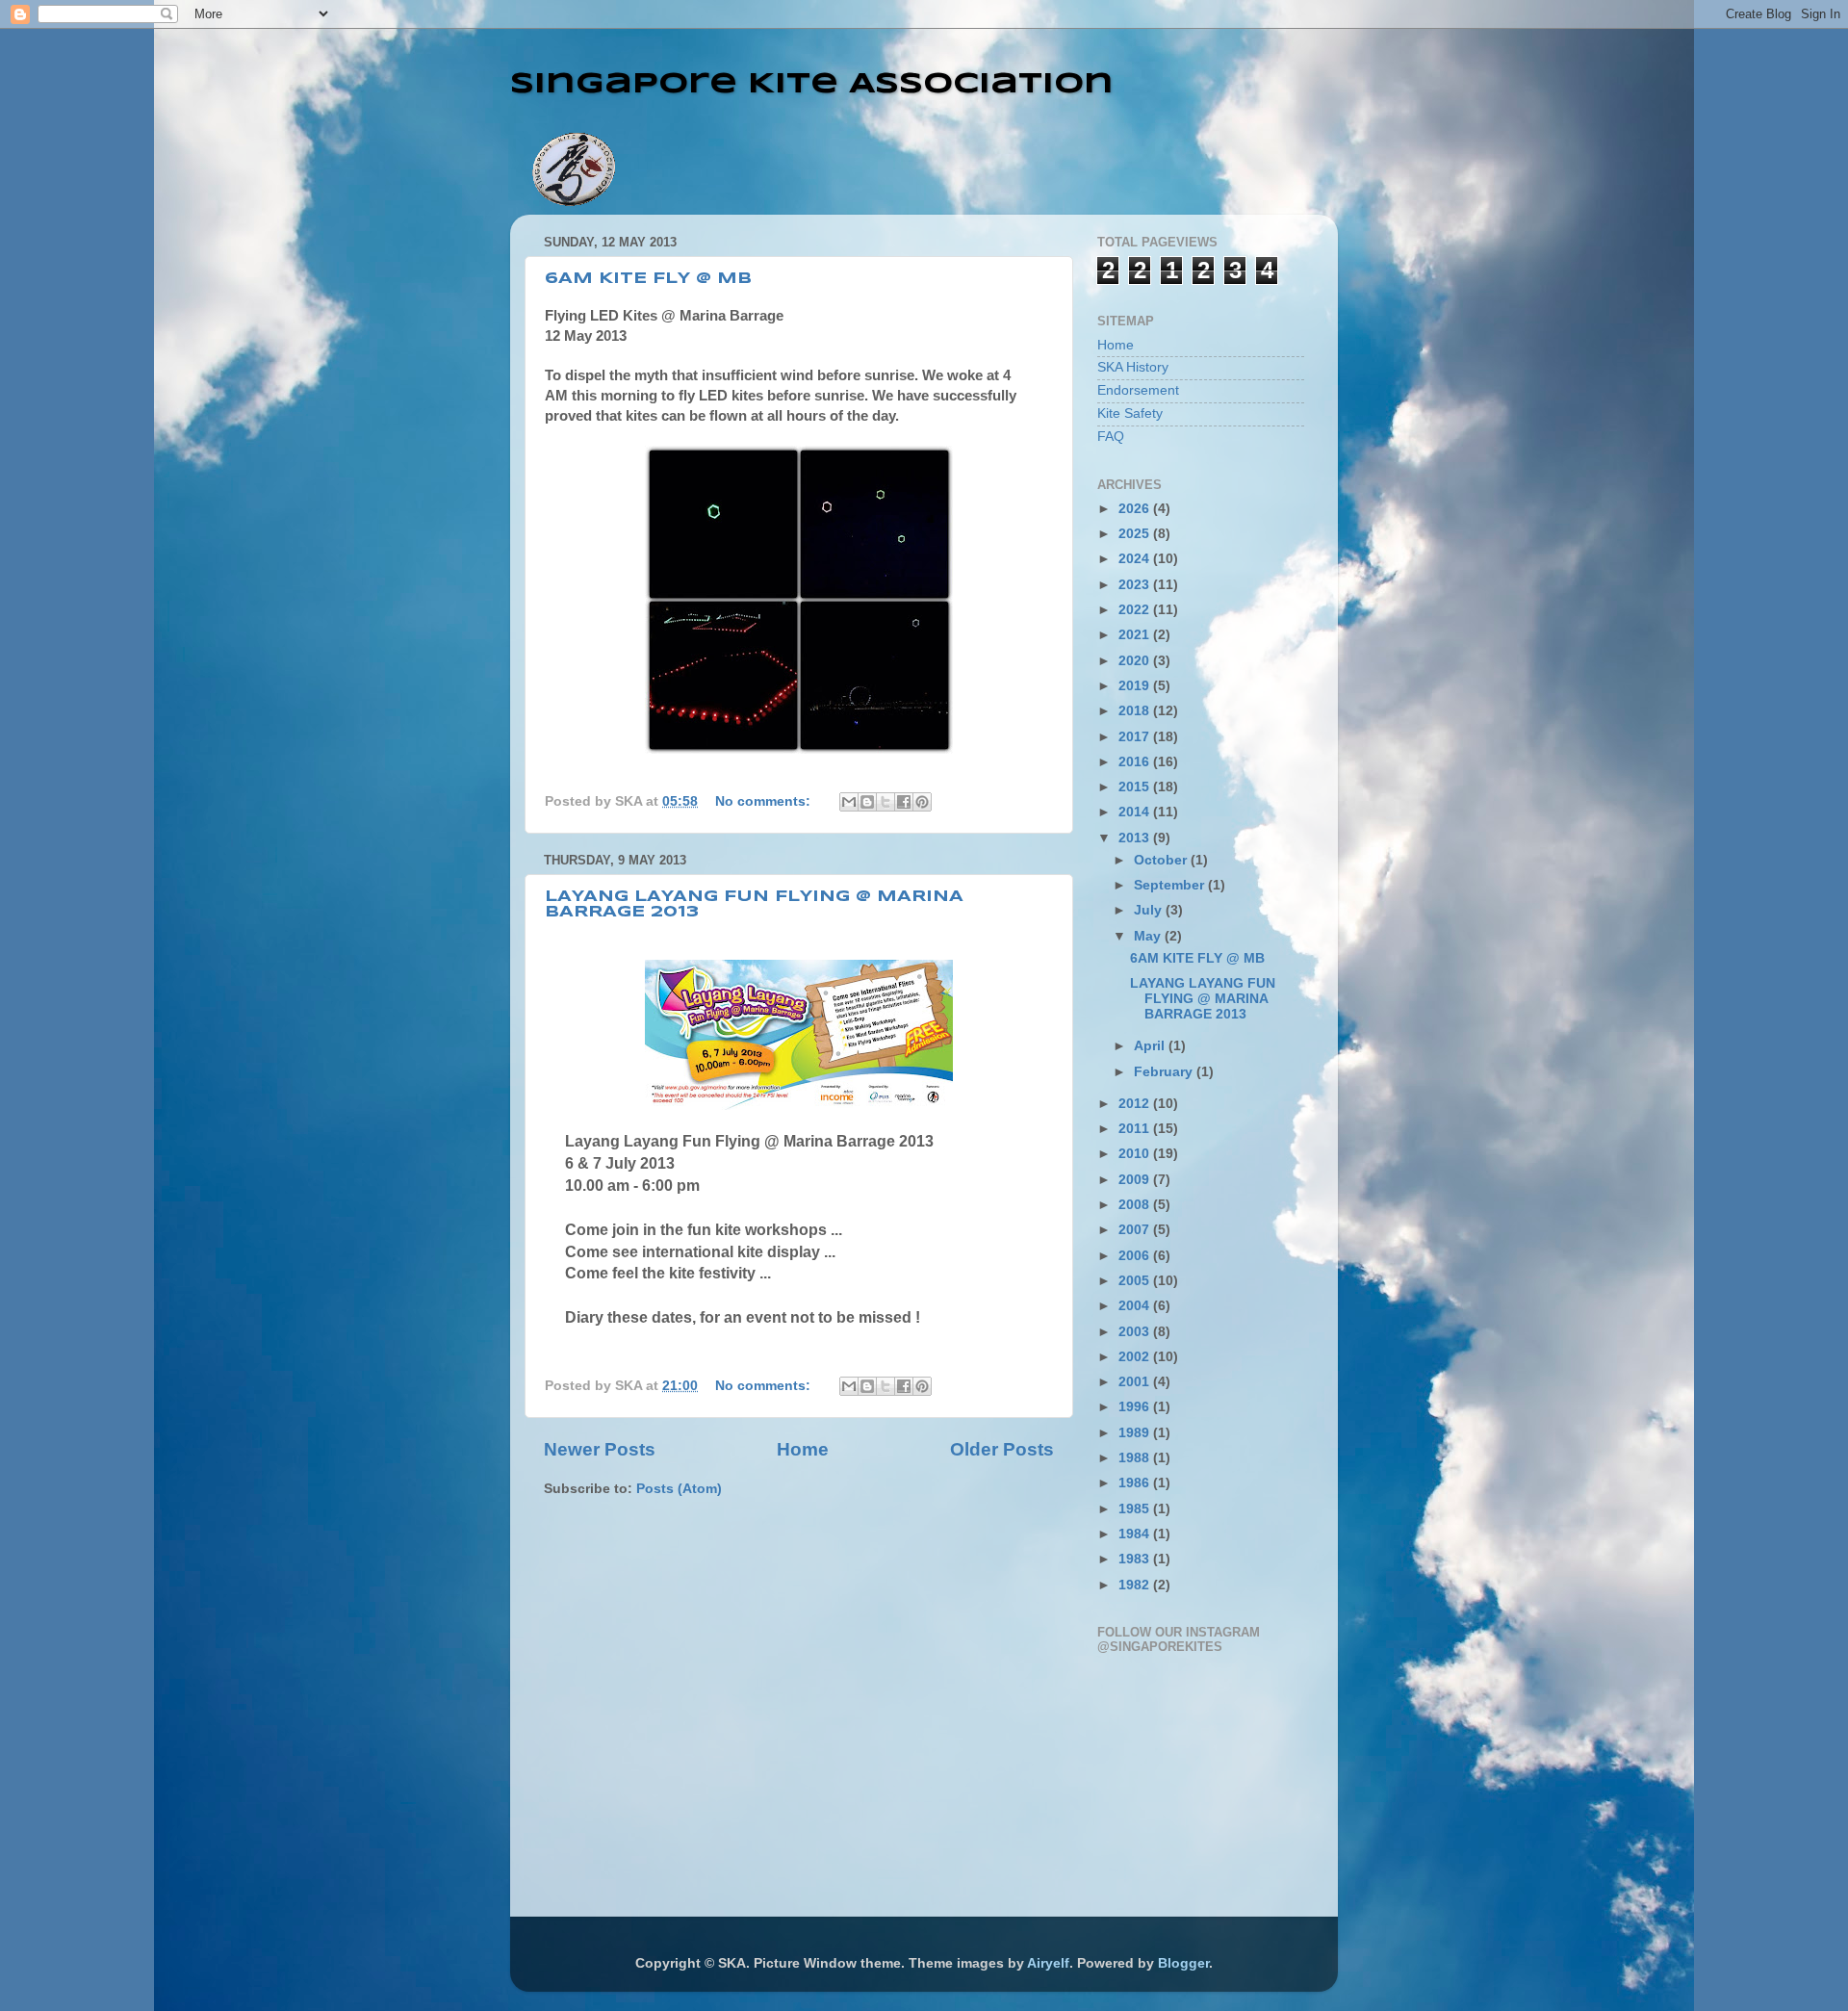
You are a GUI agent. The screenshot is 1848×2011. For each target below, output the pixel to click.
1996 (1136, 1407)
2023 (1136, 585)
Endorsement (1138, 390)
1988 (1136, 1458)
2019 (1136, 686)
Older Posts (1002, 1449)
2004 (1136, 1306)
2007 (1136, 1230)
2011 (1136, 1129)
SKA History (1133, 367)
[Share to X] (885, 802)
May (1149, 936)
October (1162, 860)
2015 (1136, 787)
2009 (1136, 1180)
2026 (1136, 509)
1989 (1136, 1433)
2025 (1136, 534)
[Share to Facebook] (904, 802)
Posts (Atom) (679, 1489)
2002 (1136, 1357)
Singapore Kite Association (812, 84)
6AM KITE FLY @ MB (648, 279)
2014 (1136, 812)
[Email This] (849, 802)
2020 (1136, 661)
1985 (1136, 1509)
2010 (1136, 1154)
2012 (1136, 1104)
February (1165, 1072)
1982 (1136, 1585)
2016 (1136, 762)
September (1171, 885)
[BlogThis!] (867, 802)
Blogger (1183, 1963)
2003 (1136, 1332)
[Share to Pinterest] (922, 802)
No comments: (765, 801)
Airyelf (1048, 1963)
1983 (1136, 1559)
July (1150, 910)
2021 (1136, 635)
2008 (1136, 1205)
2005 (1136, 1281)
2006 (1136, 1256)
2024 (1136, 559)
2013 (1136, 838)
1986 (1136, 1483)
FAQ (1111, 437)
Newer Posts (600, 1449)
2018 (1136, 711)
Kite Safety (1130, 413)
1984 (1136, 1534)
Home (803, 1449)
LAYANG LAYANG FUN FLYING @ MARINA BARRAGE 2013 (1203, 999)
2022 (1136, 610)
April (1151, 1046)
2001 (1136, 1382)
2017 (1136, 737)
